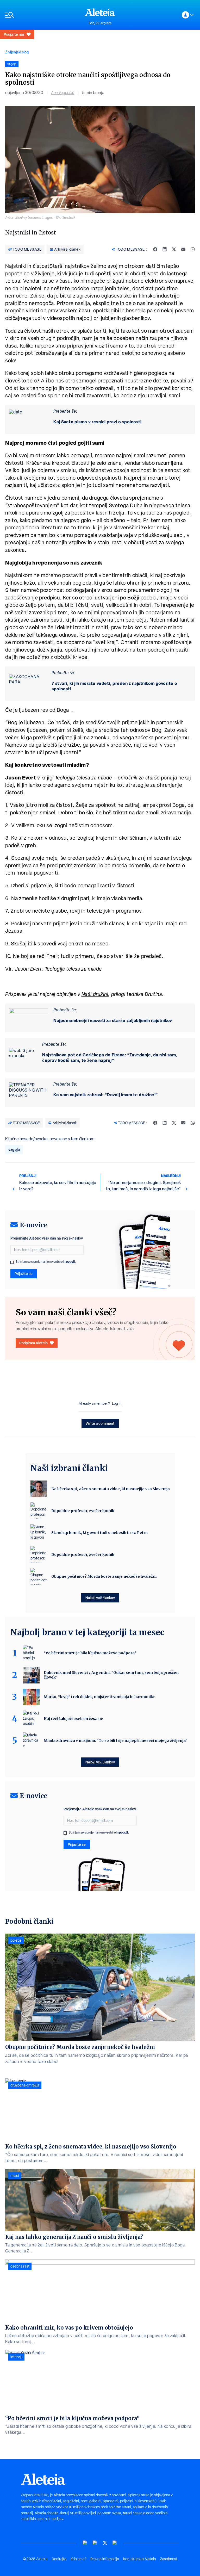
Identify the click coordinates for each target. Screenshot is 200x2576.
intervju (16, 2357)
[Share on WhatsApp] (193, 249)
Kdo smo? (78, 2559)
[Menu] (42, 15)
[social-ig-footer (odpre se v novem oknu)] (115, 2543)
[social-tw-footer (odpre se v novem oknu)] (105, 2543)
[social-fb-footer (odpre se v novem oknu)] (95, 2543)
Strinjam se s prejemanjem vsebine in (46, 1262)
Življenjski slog (17, 52)
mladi (15, 2176)
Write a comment (100, 1423)
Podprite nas (14, 34)
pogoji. (71, 1262)
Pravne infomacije (105, 2559)
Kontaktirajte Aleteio (140, 2559)
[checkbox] (12, 1262)
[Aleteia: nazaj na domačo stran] (100, 12)
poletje (16, 1940)
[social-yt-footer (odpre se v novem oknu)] (85, 2543)
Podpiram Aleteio (33, 1343)
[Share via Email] (183, 249)
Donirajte (59, 2559)
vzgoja (14, 1150)
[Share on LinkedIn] (165, 249)
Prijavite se (24, 1274)
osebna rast (20, 2266)
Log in (117, 1403)
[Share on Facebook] (155, 249)
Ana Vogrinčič (63, 93)
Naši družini (95, 994)
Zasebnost (169, 2559)
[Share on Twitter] (174, 249)
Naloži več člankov (100, 1598)
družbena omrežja (25, 2085)
